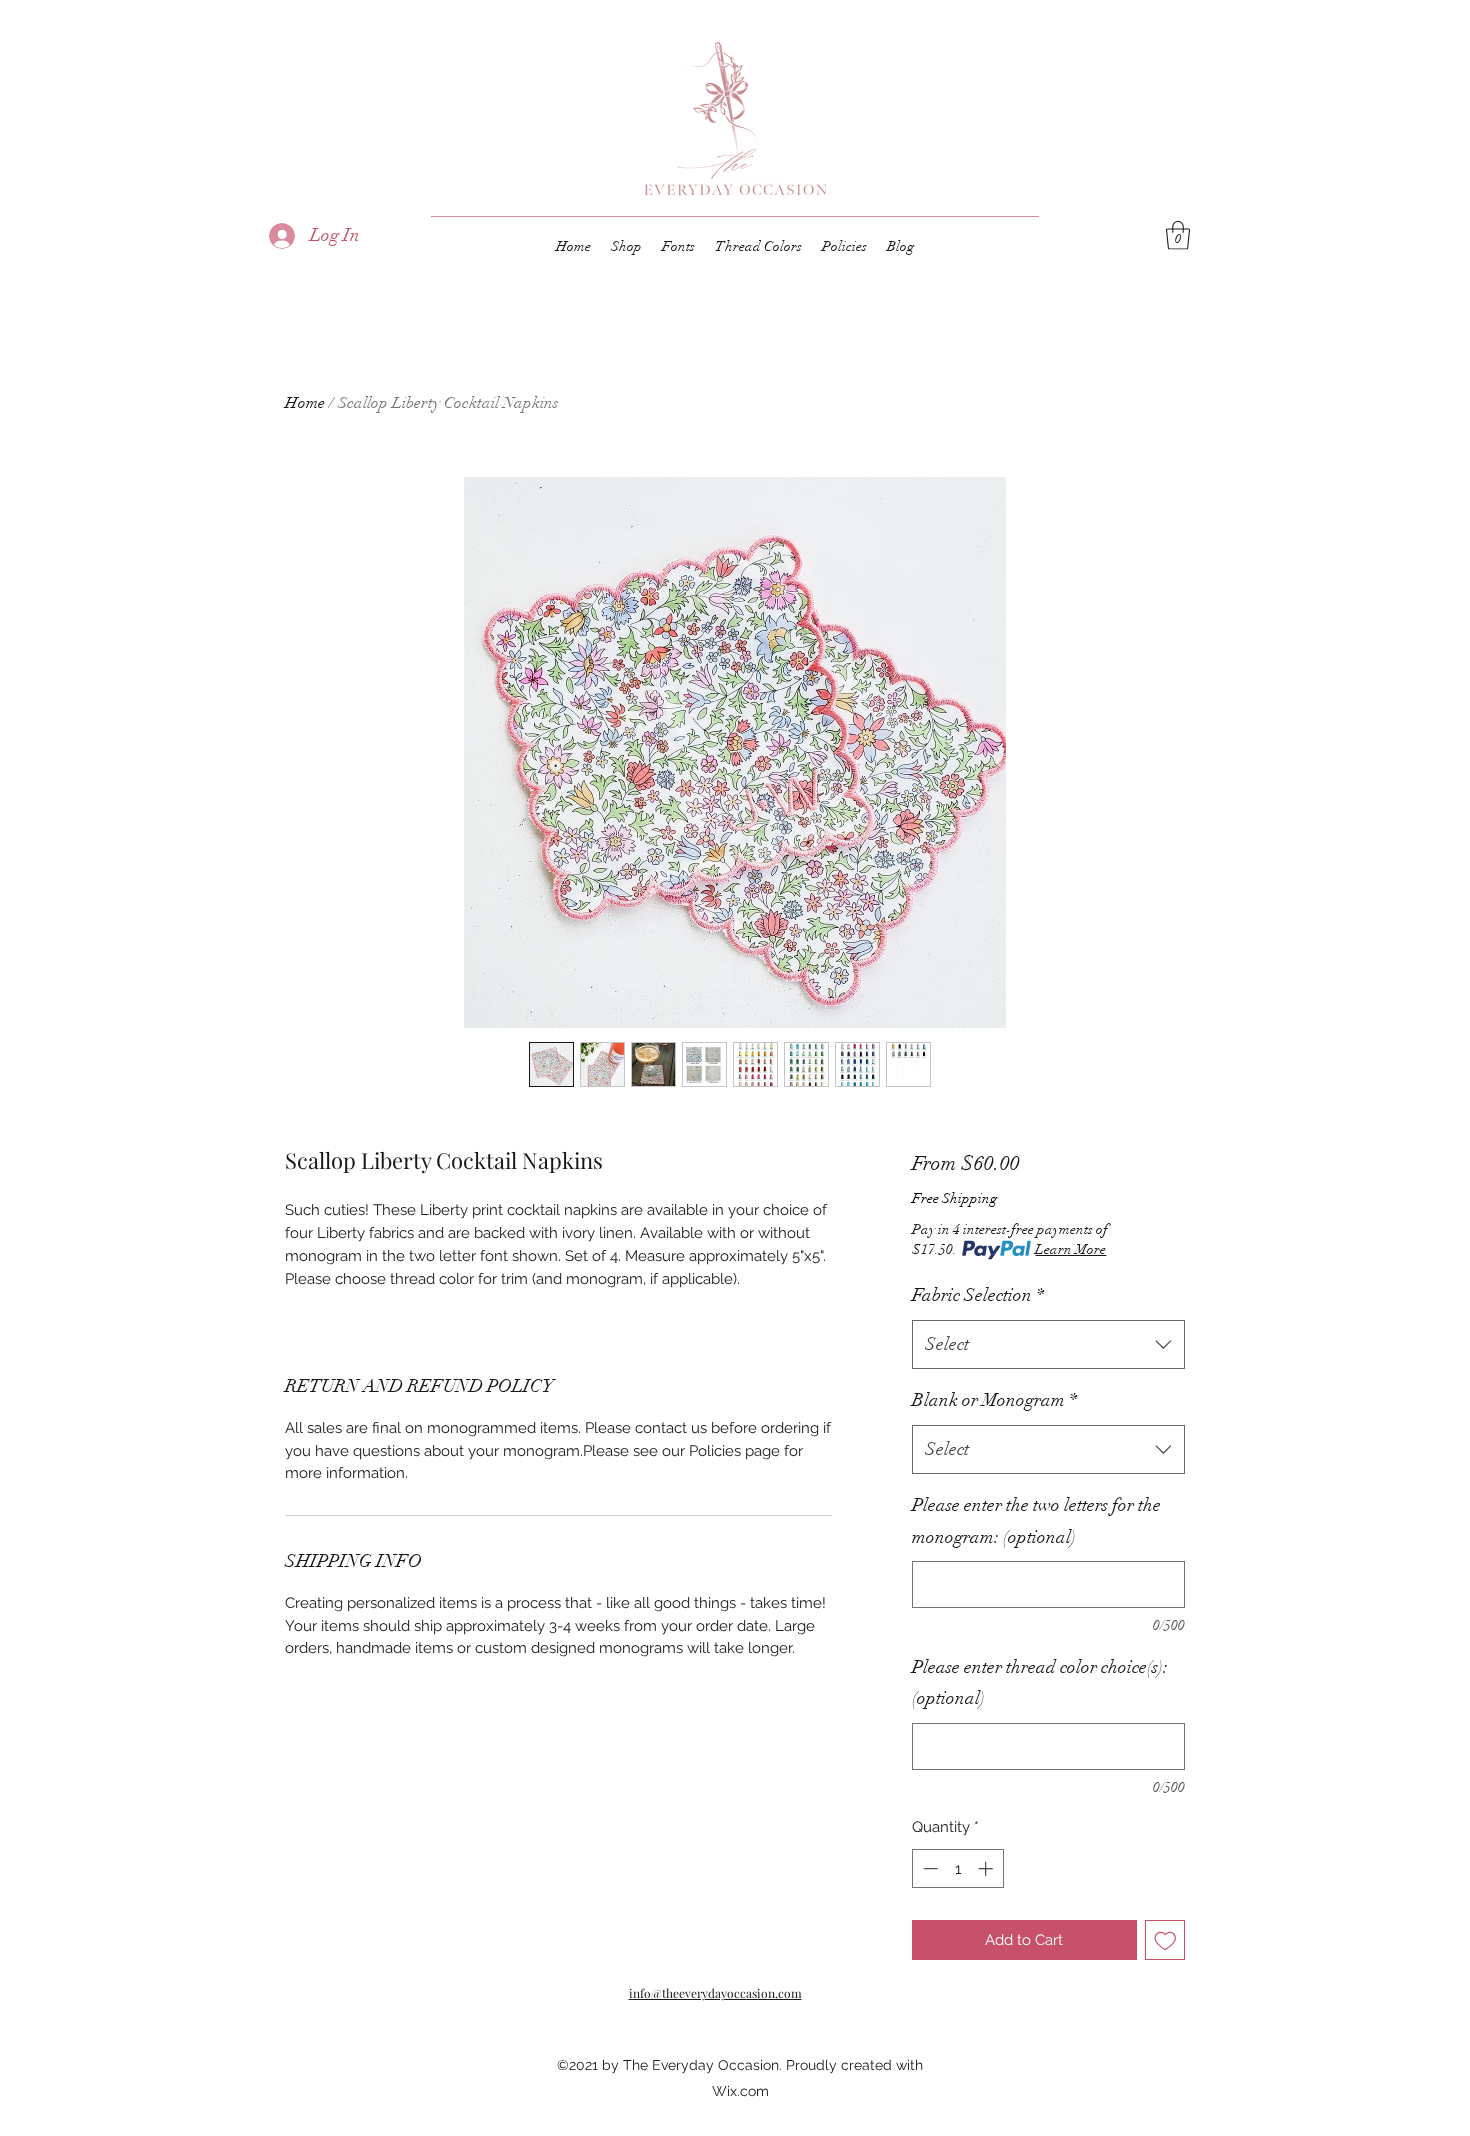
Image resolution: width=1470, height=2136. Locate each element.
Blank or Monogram (994, 1400)
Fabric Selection (978, 1295)
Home (305, 403)
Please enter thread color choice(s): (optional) (1040, 1683)
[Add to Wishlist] (1165, 1940)
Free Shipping (954, 1198)
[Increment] (987, 1868)
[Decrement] (928, 1868)
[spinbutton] (957, 1868)
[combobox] (1048, 1345)
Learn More (1070, 1249)
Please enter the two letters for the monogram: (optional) (1036, 1521)
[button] (1178, 235)
